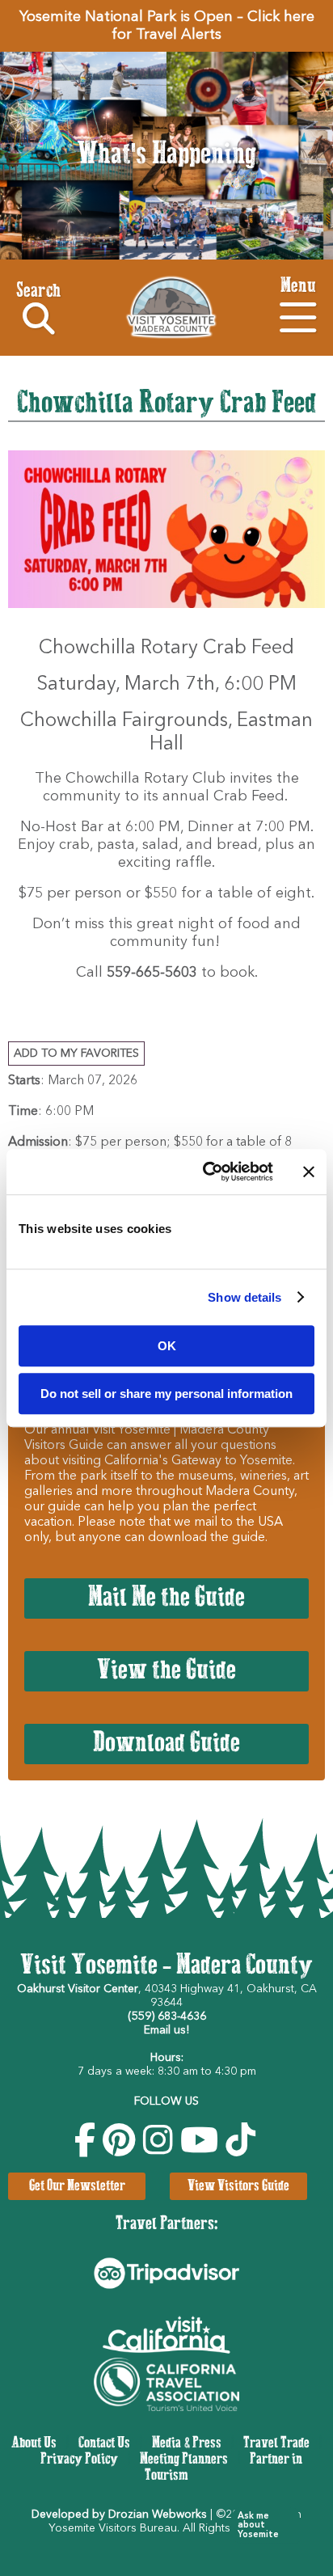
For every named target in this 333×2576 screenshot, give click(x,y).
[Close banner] (309, 1172)
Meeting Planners (184, 2460)
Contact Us (104, 2443)
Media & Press (187, 2443)
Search (38, 291)
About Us (34, 2443)
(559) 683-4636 (167, 2016)
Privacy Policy (79, 2460)
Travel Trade (276, 2443)
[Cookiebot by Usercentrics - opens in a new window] (206, 1172)
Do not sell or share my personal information (166, 1394)
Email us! (166, 2030)
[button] (258, 2525)
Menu (298, 287)
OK (167, 1346)
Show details (244, 1297)
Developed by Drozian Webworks (119, 2515)
